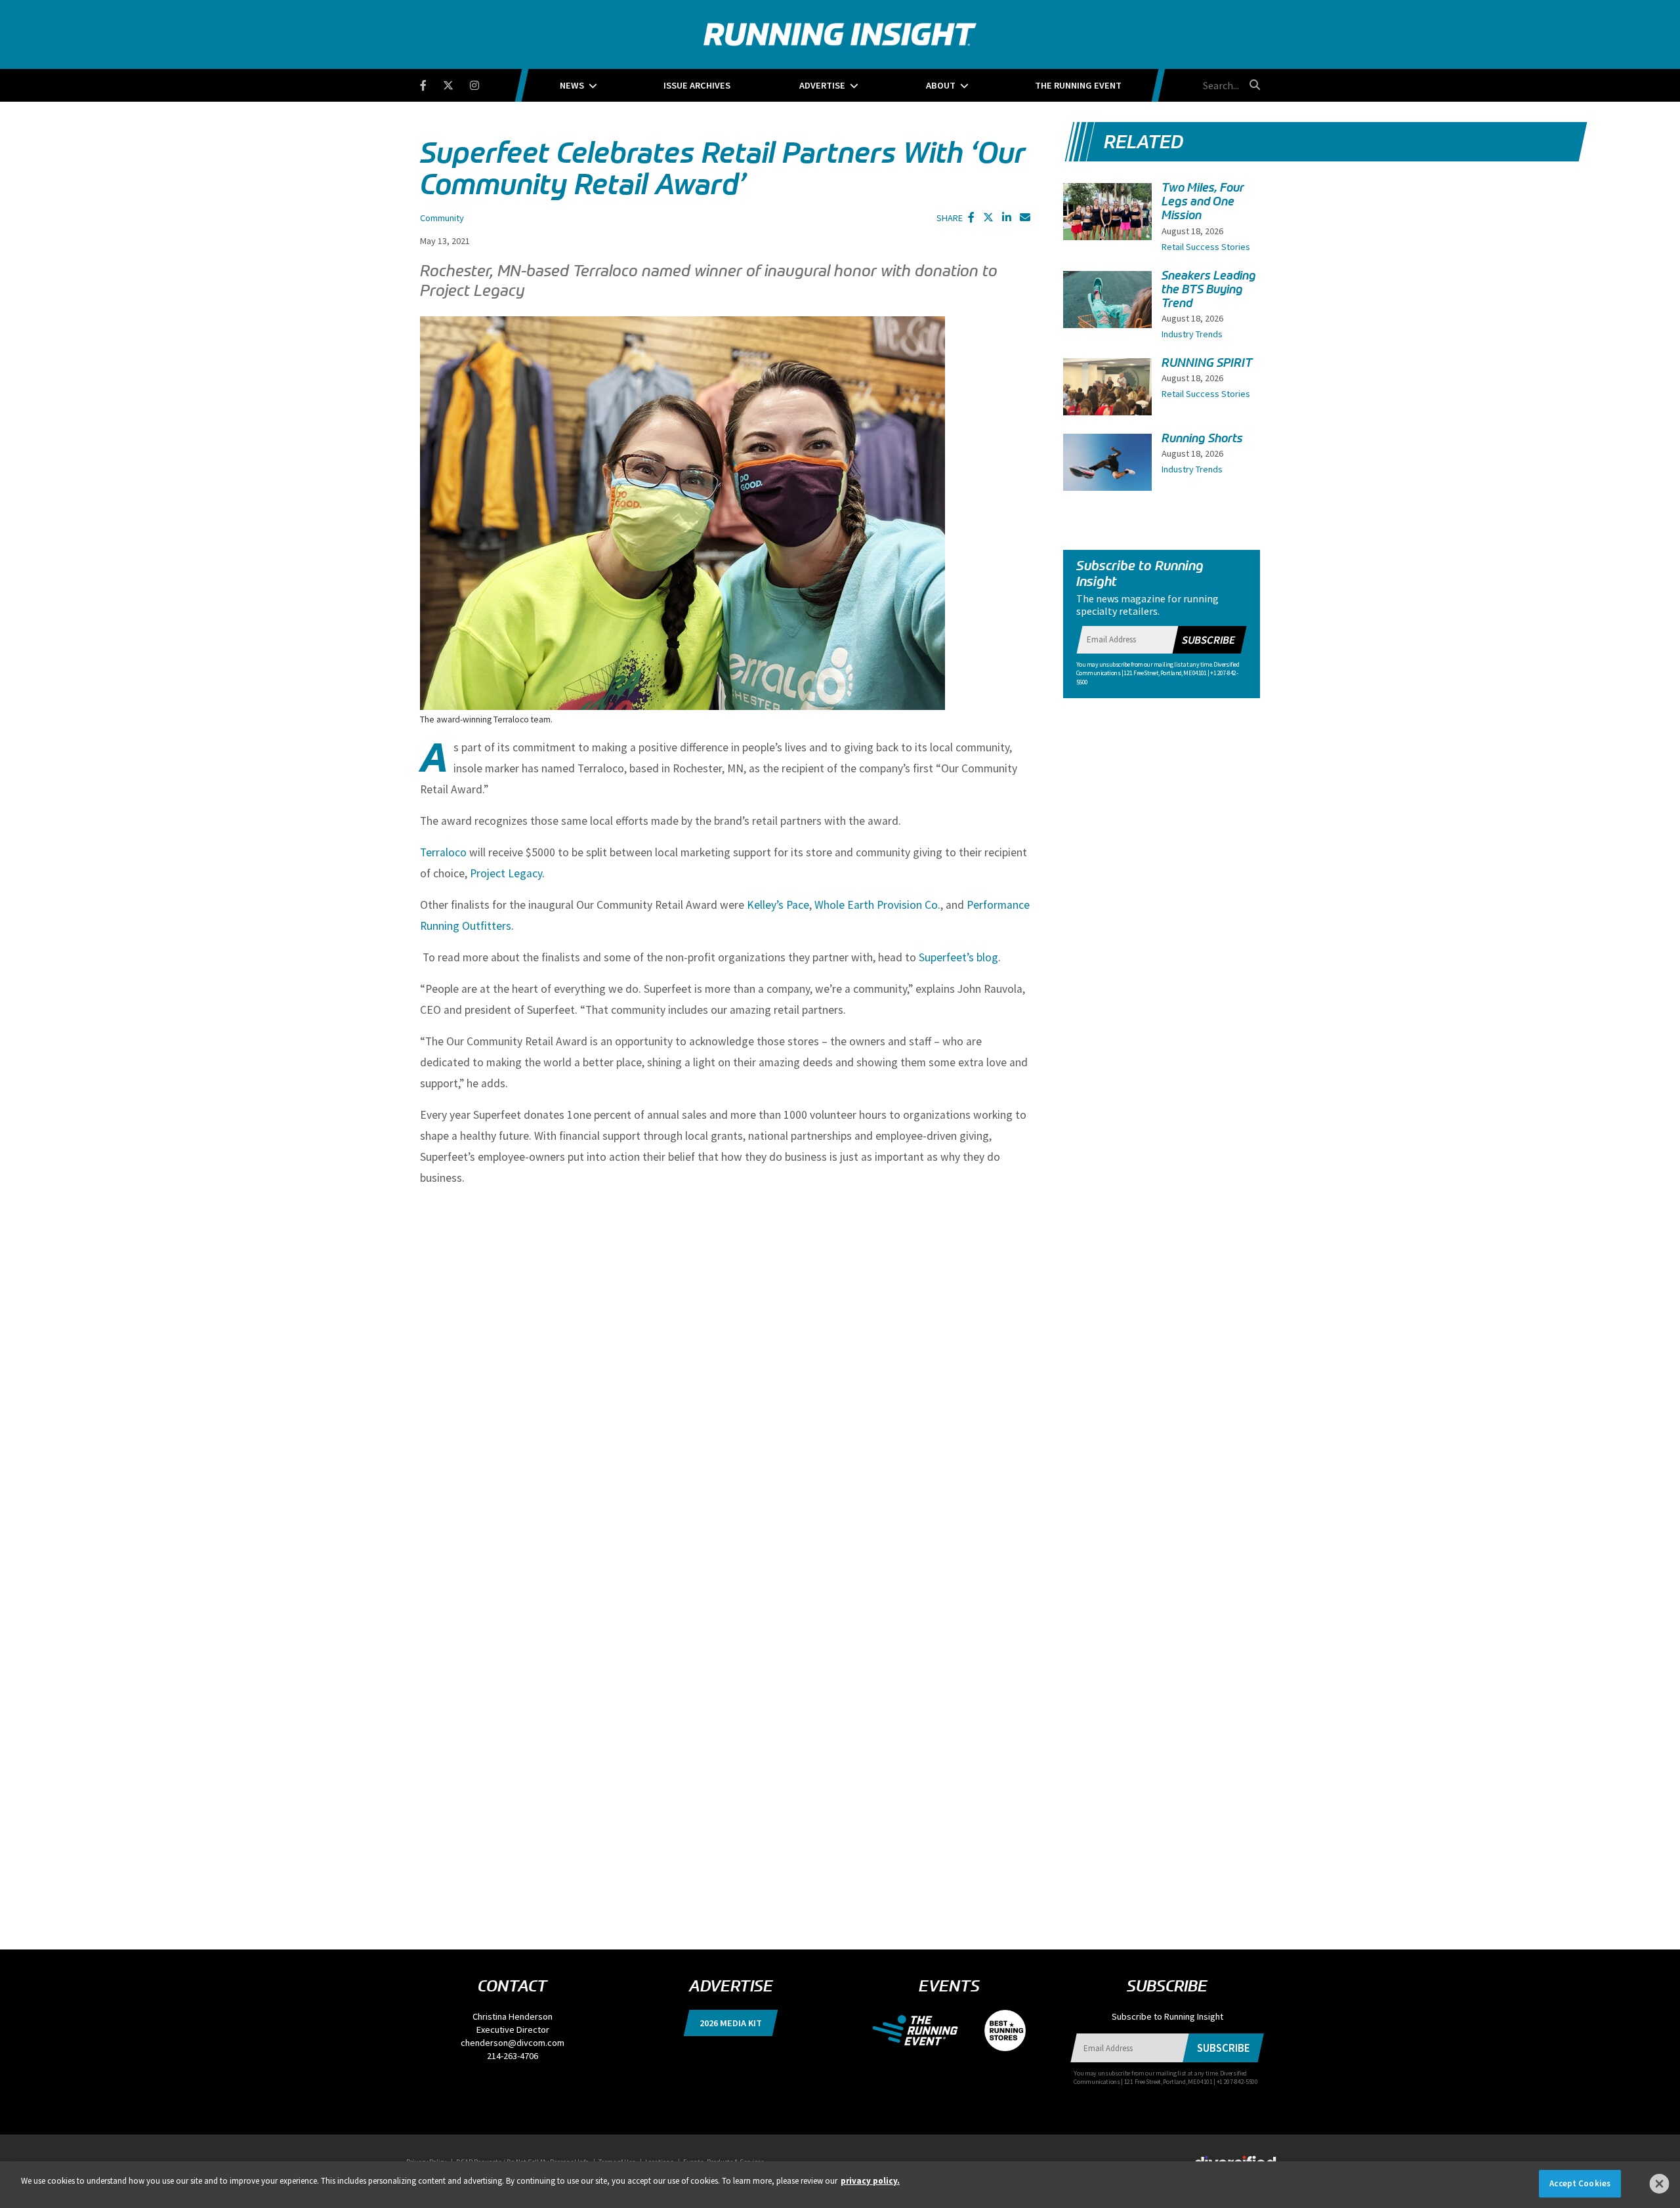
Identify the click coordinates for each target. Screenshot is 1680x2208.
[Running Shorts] (1107, 467)
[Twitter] (456, 83)
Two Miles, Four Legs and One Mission (1203, 201)
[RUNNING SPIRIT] (1107, 391)
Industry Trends (1192, 334)
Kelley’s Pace (778, 905)
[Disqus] (725, 1394)
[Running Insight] (840, 34)
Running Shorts (1202, 438)
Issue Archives (697, 85)
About (941, 85)
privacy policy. (870, 2181)
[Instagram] (483, 83)
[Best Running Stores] (998, 2030)
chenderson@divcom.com (513, 2043)
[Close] (1660, 2184)
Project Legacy (506, 873)
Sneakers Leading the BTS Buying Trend (1209, 289)
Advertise (822, 85)
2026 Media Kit (731, 2023)
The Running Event (1078, 85)
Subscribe (1208, 640)
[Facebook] (431, 83)
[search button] (1253, 85)
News (572, 85)
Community (442, 218)
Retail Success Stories (1206, 247)
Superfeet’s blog (958, 957)
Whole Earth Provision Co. (877, 905)
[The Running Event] (922, 2030)
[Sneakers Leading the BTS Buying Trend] (1107, 311)
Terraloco (443, 852)
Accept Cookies (1580, 2183)
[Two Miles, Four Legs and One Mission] (1107, 225)
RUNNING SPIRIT (1207, 363)
